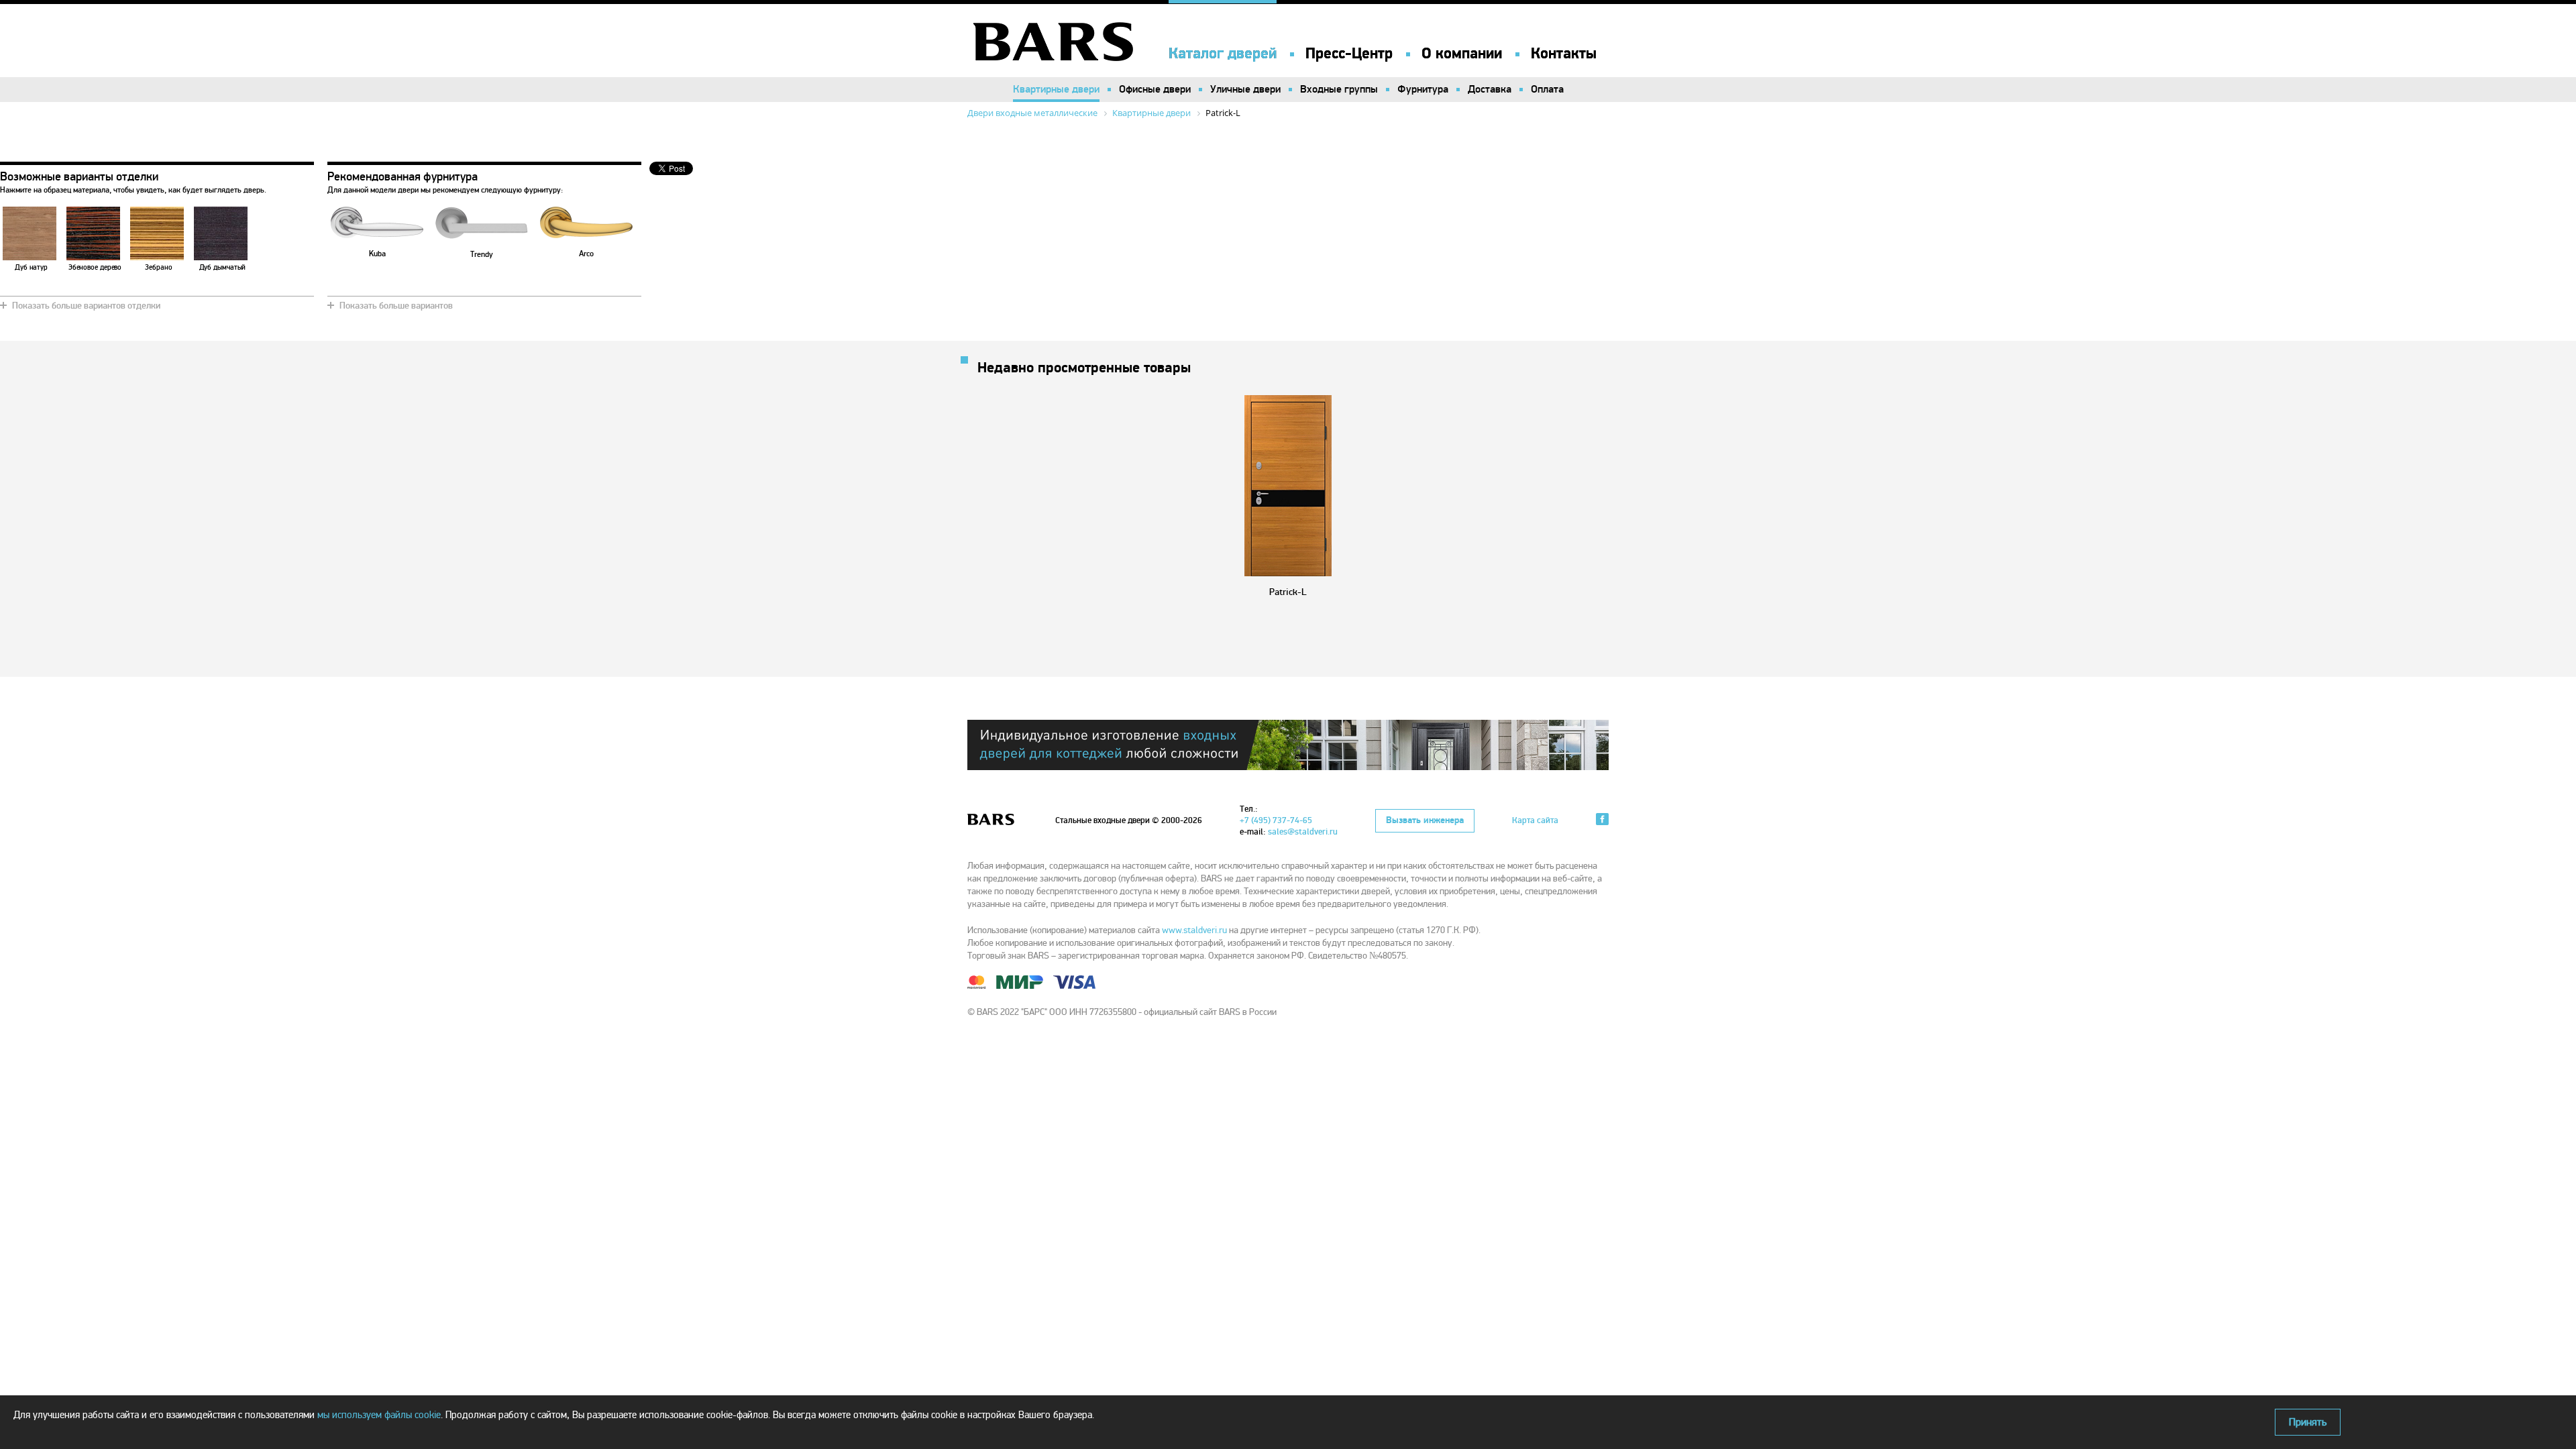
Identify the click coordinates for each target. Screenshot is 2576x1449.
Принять (2308, 1422)
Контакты (1564, 54)
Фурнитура (1423, 89)
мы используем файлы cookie (379, 1415)
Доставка (1490, 89)
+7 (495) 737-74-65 (1276, 820)
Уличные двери (1245, 89)
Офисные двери (1155, 89)
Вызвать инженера (1425, 820)
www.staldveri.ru (1194, 930)
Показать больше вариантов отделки (86, 306)
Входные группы (1339, 89)
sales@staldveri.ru (1303, 832)
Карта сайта (1535, 820)
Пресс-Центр (1349, 54)
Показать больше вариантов (396, 306)
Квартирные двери (1056, 89)
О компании (1462, 54)
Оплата (1547, 89)
